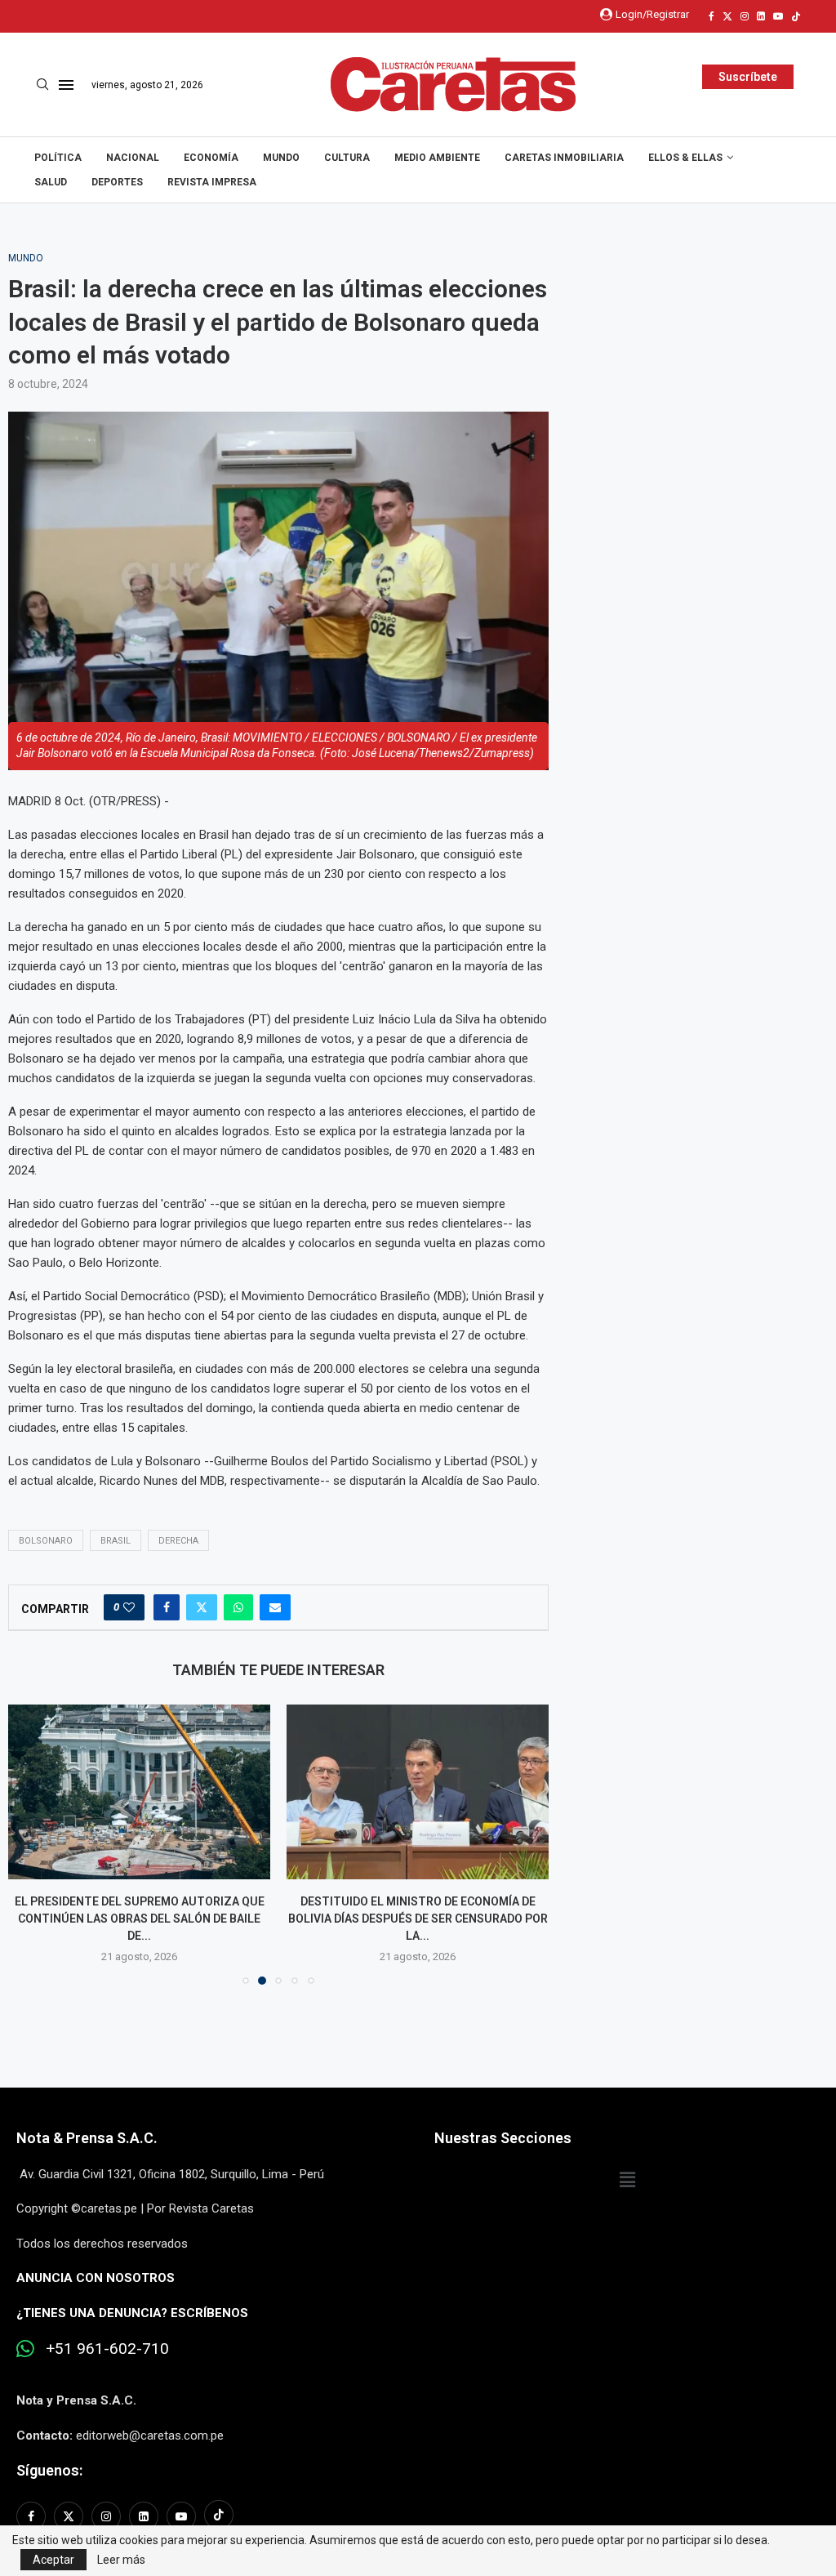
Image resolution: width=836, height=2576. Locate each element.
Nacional (133, 158)
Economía (211, 158)
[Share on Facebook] (167, 1607)
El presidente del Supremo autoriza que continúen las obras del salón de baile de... (140, 1918)
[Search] (42, 85)
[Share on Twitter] (202, 1607)
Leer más (121, 2560)
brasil (116, 1541)
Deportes (117, 182)
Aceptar (53, 2560)
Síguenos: (49, 2470)
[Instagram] (745, 16)
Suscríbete (748, 77)
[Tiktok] (796, 16)
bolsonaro (46, 1541)
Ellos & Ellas (685, 158)
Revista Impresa (212, 182)
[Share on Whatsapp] (238, 1607)
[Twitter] (727, 16)
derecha (178, 1541)
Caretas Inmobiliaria (564, 158)
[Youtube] (778, 16)
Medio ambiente (437, 158)
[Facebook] (711, 16)
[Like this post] (129, 1607)
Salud (51, 182)
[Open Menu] (66, 85)
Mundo (281, 158)
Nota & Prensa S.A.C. (87, 2138)
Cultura (347, 158)
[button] (30, 1844)
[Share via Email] (275, 1607)
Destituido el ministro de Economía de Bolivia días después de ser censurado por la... (418, 1918)
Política (58, 158)
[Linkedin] (761, 16)
